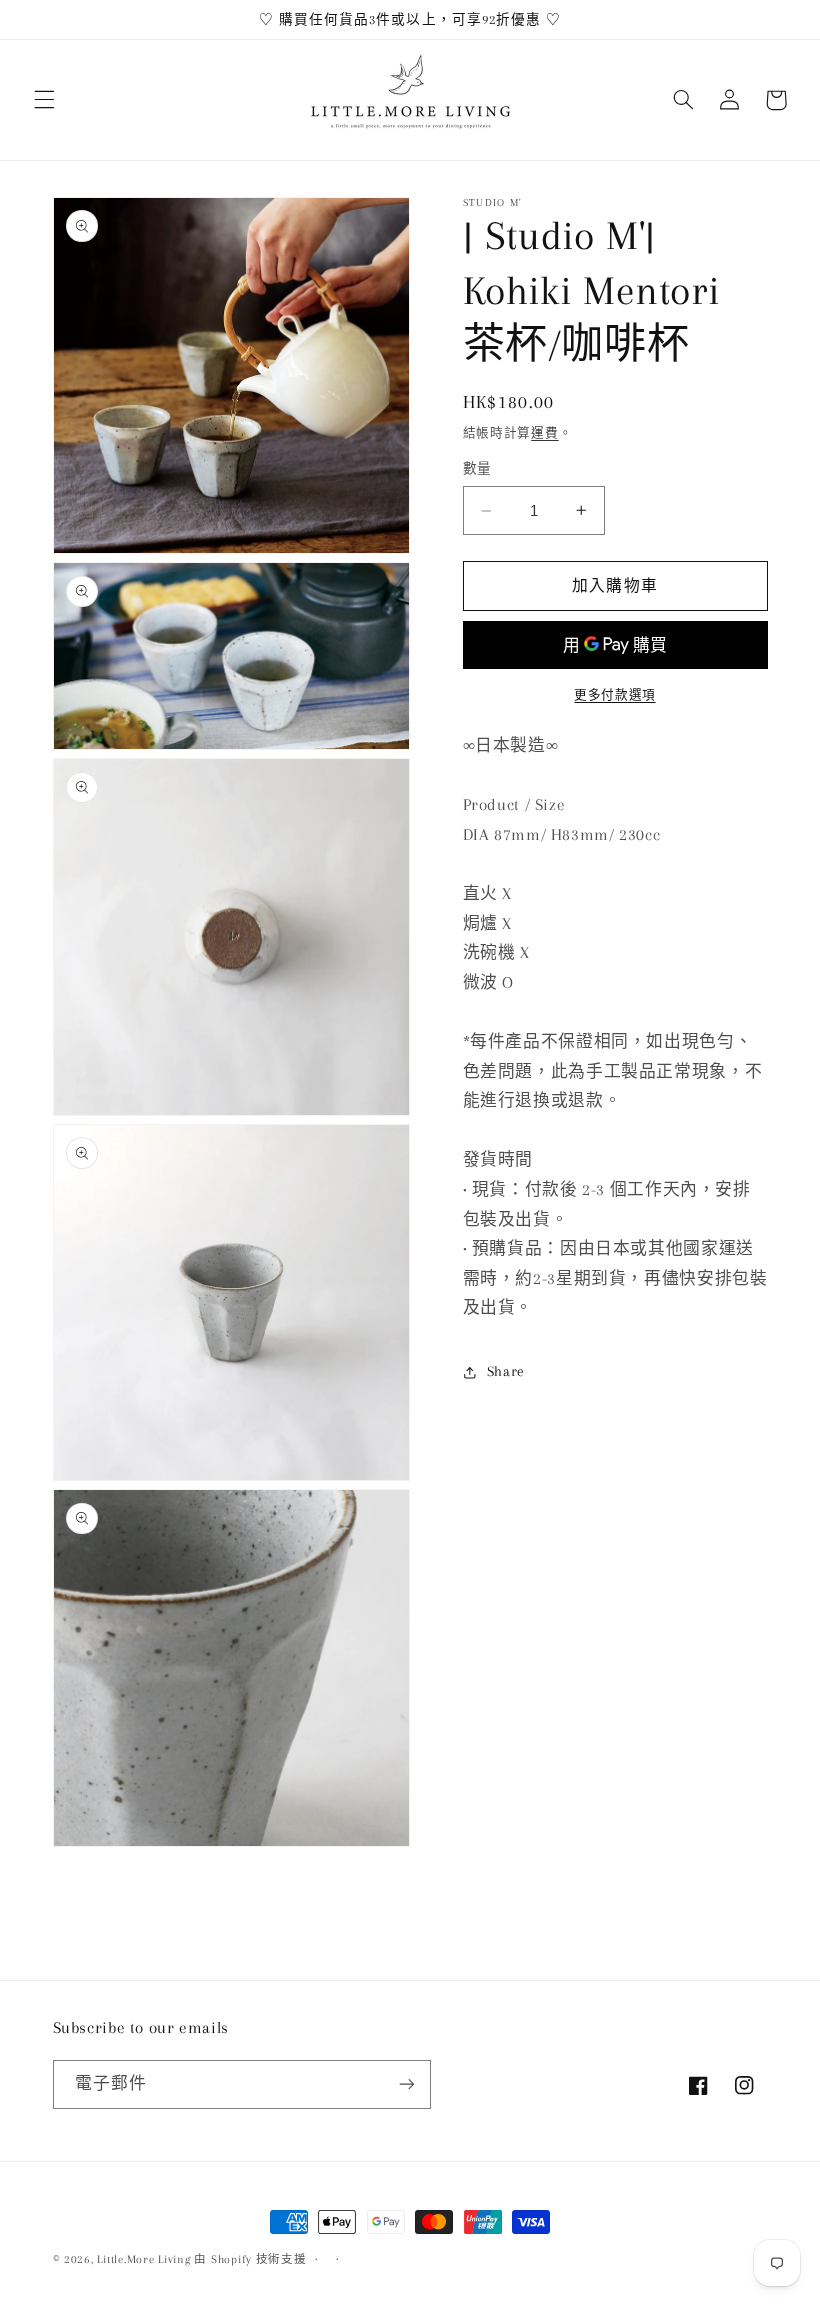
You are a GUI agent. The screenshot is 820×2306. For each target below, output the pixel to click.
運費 (544, 433)
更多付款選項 (614, 695)
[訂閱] (406, 2084)
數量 (477, 468)
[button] (44, 100)
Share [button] (506, 1371)
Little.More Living (143, 2259)
